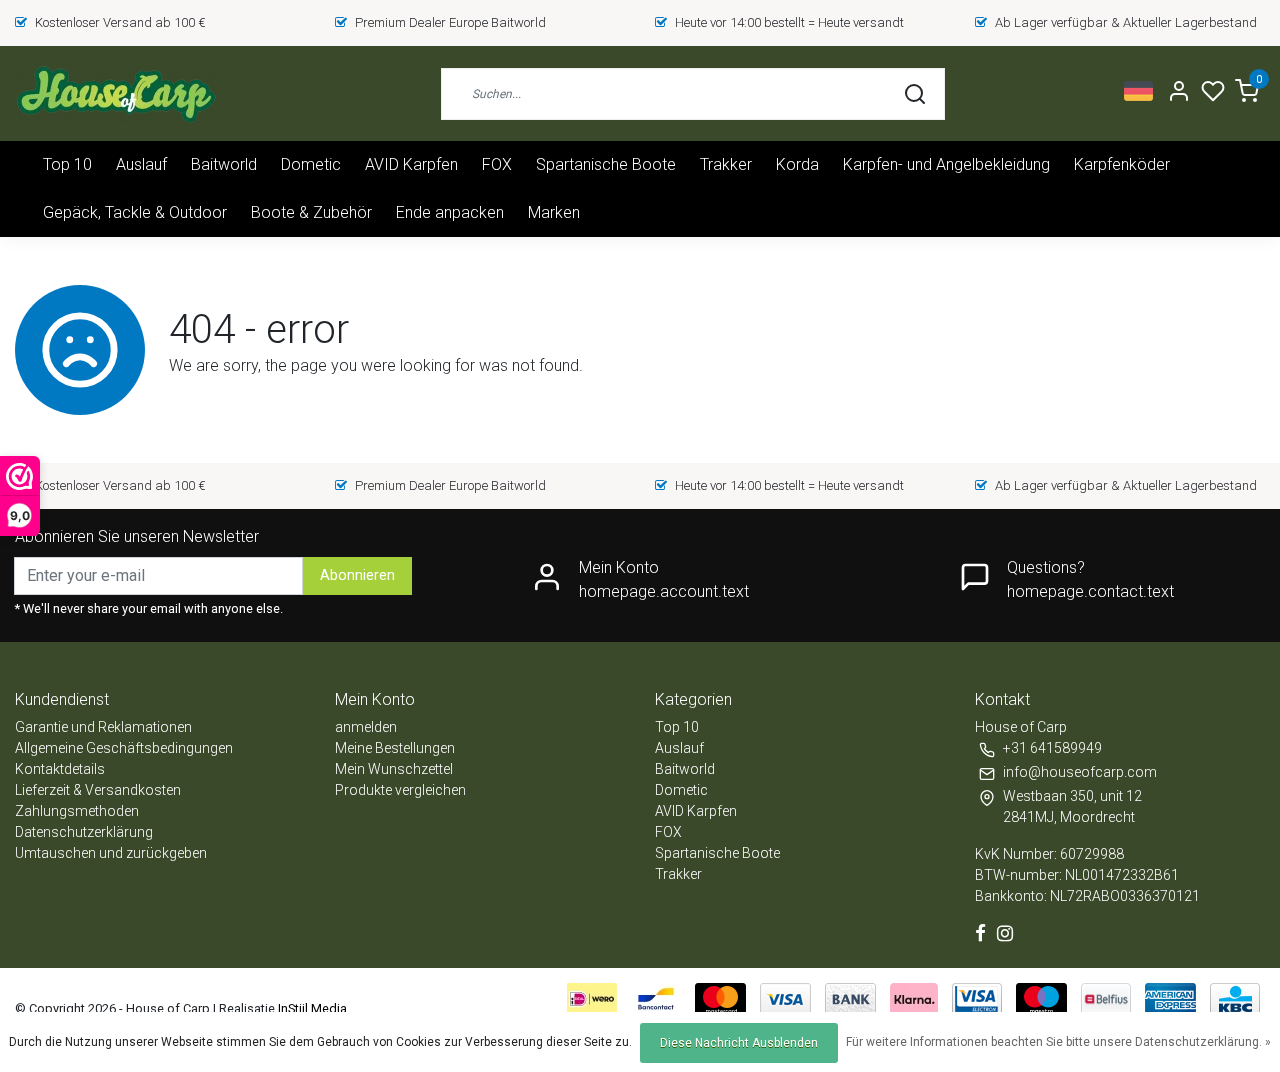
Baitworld (224, 164)
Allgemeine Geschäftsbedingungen (124, 748)
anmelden (366, 727)
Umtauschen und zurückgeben (111, 853)
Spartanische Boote (606, 164)
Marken (554, 212)
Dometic (311, 164)
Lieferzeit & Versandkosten (98, 790)
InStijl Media (311, 1008)
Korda (797, 164)
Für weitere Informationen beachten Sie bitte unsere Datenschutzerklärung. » (1058, 1042)
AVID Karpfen (411, 164)
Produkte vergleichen (400, 790)
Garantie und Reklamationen (103, 727)
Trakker (726, 164)
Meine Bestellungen (395, 748)
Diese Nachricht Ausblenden (739, 1043)
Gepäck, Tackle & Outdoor (135, 212)
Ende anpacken (450, 212)
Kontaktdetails (60, 769)
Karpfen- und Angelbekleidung (946, 164)
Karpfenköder (1122, 164)
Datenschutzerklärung (84, 832)
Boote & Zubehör (311, 212)
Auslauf (141, 164)
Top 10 (67, 164)
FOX (497, 164)
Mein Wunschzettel (394, 769)
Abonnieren (357, 575)
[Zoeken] (915, 94)
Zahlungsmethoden (77, 811)
